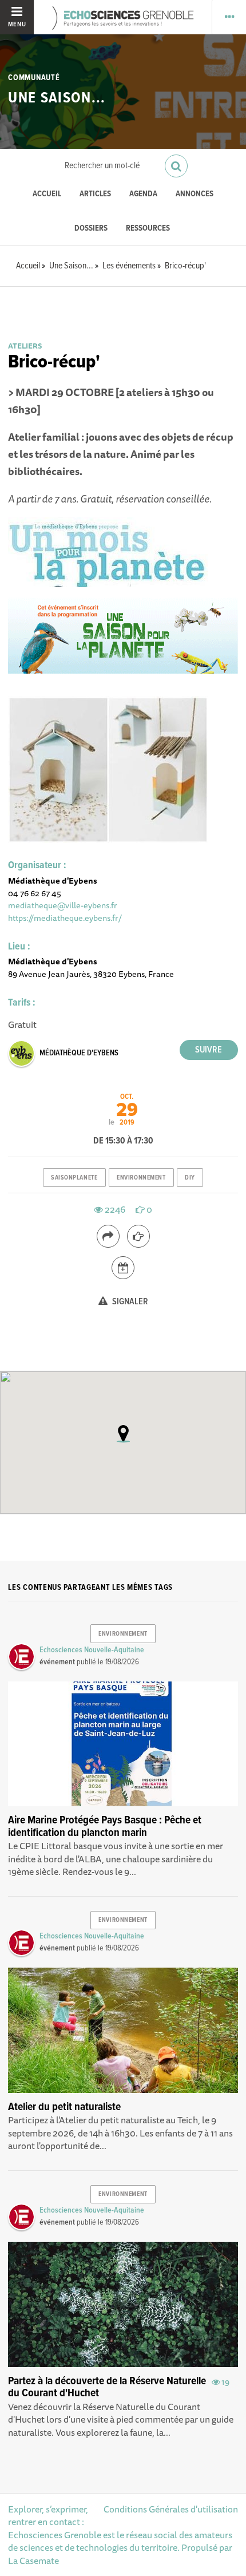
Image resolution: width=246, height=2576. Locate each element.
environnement (141, 1178)
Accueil (47, 194)
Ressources (148, 229)
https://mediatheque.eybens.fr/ (65, 918)
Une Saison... (57, 98)
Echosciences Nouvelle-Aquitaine (92, 1650)
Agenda (143, 194)
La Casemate (33, 2561)
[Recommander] (138, 1236)
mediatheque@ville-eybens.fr (63, 905)
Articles (95, 194)
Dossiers (91, 229)
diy (190, 1178)
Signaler (129, 1302)
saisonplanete (74, 1178)
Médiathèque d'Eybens (79, 1053)
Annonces (195, 194)
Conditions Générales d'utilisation (171, 2509)
